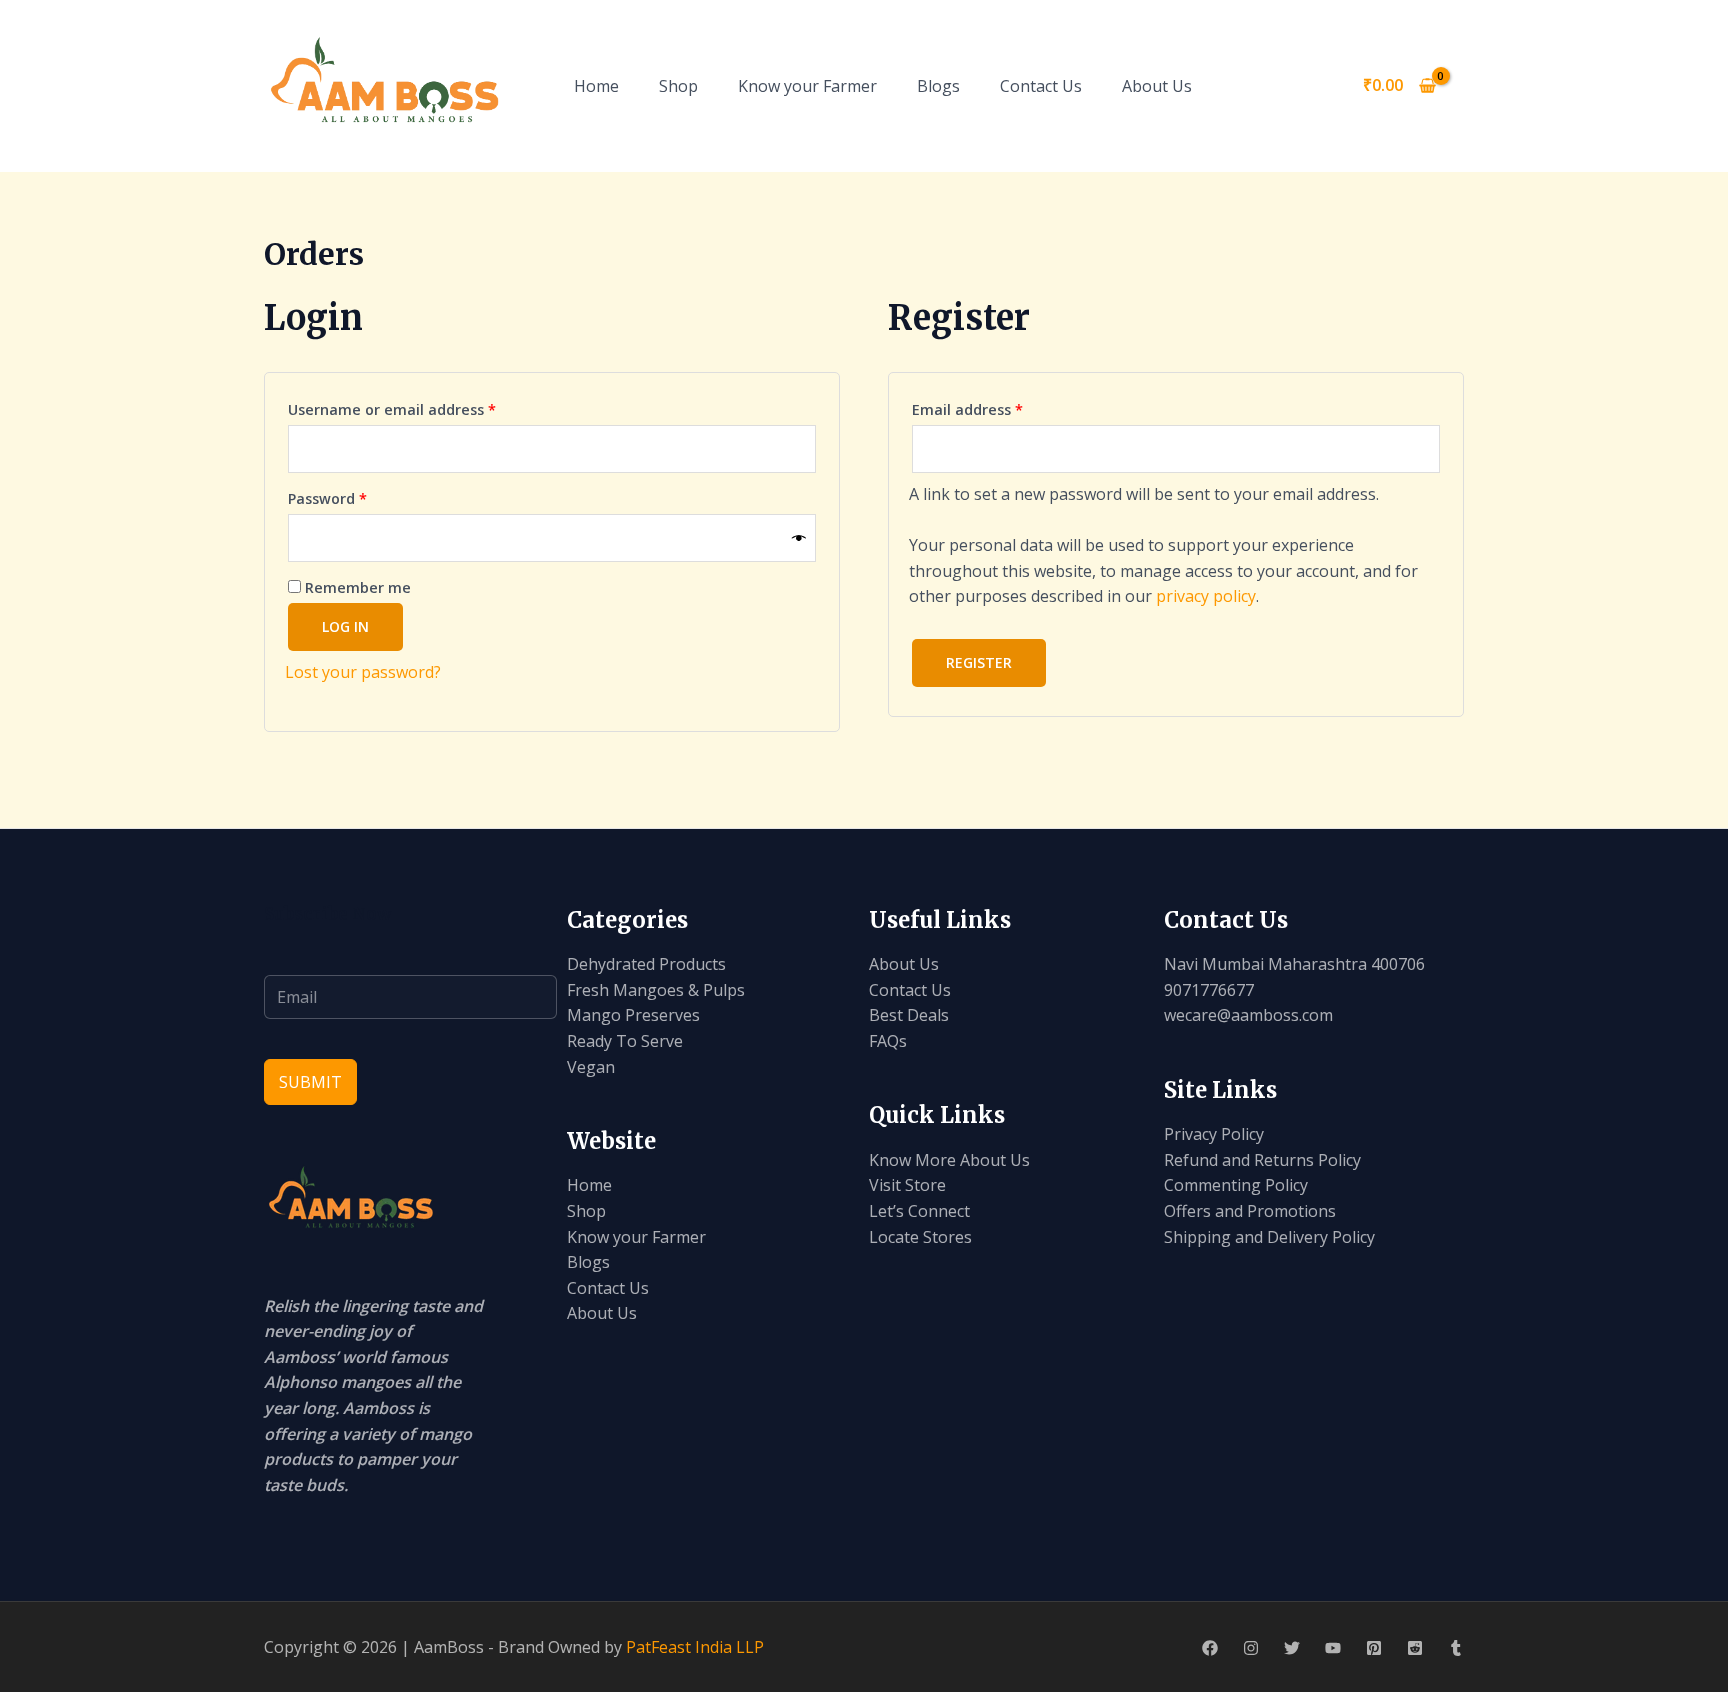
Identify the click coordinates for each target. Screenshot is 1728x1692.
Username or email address (423, 409)
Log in (345, 626)
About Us (1157, 86)
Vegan (591, 1067)
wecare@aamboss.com (1248, 1015)
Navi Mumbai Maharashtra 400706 (1294, 964)
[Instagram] (1251, 1648)
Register (979, 662)
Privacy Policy (1214, 1134)
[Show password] (799, 537)
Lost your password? (363, 672)
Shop (678, 86)
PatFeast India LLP (695, 1647)
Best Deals (909, 1015)
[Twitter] (1292, 1648)
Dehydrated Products (646, 964)
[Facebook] (1210, 1648)
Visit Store (907, 1185)
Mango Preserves (633, 1015)
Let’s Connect (919, 1211)
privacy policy (1206, 596)
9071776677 (1209, 990)
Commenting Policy (1236, 1185)
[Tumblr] (1456, 1648)
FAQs (888, 1041)
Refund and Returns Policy (1262, 1160)
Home (596, 86)
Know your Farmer (807, 86)
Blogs (938, 86)
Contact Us (1041, 86)
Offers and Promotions (1250, 1211)
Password (359, 498)
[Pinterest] (1374, 1648)
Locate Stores (920, 1237)
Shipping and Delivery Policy (1269, 1237)
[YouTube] (1333, 1648)
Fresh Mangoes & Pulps (656, 990)
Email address (999, 409)
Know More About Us (949, 1160)
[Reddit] (1415, 1648)
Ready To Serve (625, 1041)
